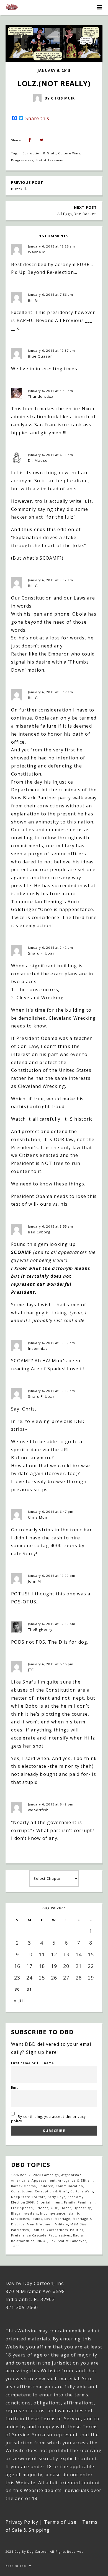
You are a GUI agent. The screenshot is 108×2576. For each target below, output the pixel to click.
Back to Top (16, 2566)
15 (91, 1954)
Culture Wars (69, 153)
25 (42, 1978)
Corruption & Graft (39, 153)
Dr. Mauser (39, 460)
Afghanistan (71, 2175)
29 (91, 1978)
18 (42, 1966)
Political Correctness (50, 2230)
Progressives (22, 160)
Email (16, 2087)
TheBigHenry (40, 1629)
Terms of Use (60, 2522)
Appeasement (43, 2180)
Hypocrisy (82, 2208)
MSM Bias (78, 2224)
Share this (37, 118)
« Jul (19, 2000)
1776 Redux (21, 2175)
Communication (70, 2186)
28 (79, 1978)
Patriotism (20, 2230)
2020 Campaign (46, 2175)
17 (29, 1966)
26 (54, 1978)
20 (66, 1966)
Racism (79, 2235)
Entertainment (49, 2202)
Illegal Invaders (25, 2213)
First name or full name (33, 2063)
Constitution (22, 2191)
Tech (15, 2246)
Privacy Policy (22, 2522)
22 (91, 1966)
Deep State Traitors (28, 2197)
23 (17, 1978)
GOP (55, 2208)
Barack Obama (24, 2186)
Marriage (63, 2219)
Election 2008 (23, 2202)
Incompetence (53, 2213)
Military (61, 2224)
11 (42, 1954)
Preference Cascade (29, 2235)
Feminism (86, 2202)
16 (17, 1966)
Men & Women (40, 2224)
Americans (20, 2180)
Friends (42, 2208)
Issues (37, 2219)
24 (29, 1978)
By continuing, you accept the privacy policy (48, 2119)
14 (79, 1954)
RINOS (42, 2241)
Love (48, 2219)
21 (79, 1966)
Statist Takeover (50, 160)
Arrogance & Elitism (75, 2180)
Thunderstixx (41, 396)
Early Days (56, 2197)
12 (54, 1954)
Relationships (23, 2241)
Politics (76, 2230)
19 (54, 1966)
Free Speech (22, 2208)
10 (29, 1954)
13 (66, 1954)
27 (66, 1978)
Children (46, 2186)
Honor (66, 2208)
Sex (53, 2241)
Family (70, 2202)
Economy (75, 2197)
